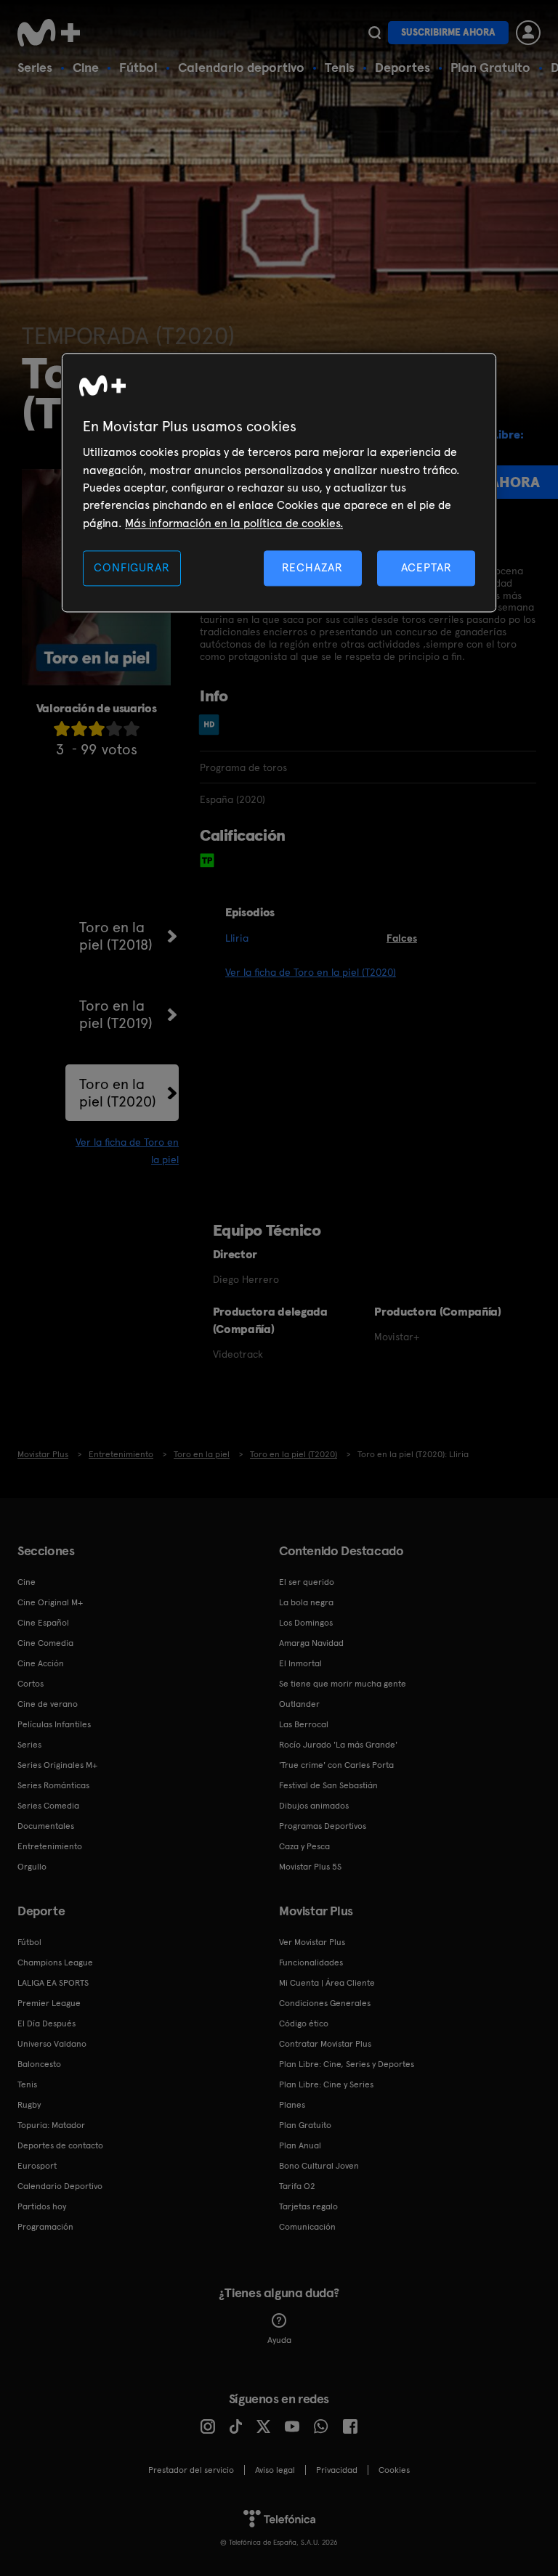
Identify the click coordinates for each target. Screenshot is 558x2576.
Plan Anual (300, 2145)
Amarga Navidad (311, 1643)
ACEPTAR (426, 568)
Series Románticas (53, 1785)
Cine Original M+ (50, 1602)
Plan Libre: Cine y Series (326, 2084)
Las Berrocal (304, 1724)
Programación (45, 2227)
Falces (402, 938)
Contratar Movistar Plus (325, 2044)
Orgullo (32, 1867)
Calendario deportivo (241, 67)
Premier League (49, 2003)
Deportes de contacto (60, 2145)
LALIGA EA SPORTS (53, 1983)
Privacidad (337, 2470)
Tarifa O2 (297, 2186)
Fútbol (138, 67)
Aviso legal (275, 2470)
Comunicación (307, 2227)
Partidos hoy (42, 2206)
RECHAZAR (312, 568)
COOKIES (394, 2470)
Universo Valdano (52, 2044)
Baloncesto (39, 2064)
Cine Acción (41, 1663)
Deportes (403, 67)
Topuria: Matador (51, 2125)
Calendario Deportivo (60, 2186)
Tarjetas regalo (308, 2206)
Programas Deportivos (323, 1826)
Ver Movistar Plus (312, 1942)
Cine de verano (48, 1704)
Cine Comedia (45, 1643)
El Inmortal (300, 1663)
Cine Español (43, 1623)
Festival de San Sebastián (328, 1785)
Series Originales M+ (57, 1765)
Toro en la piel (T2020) (118, 1093)
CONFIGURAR (132, 568)
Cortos (31, 1684)
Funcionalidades (311, 1962)
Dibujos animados (314, 1806)
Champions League (55, 1962)
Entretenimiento (50, 1846)
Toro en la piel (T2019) (116, 1014)
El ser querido (307, 1582)
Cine (86, 67)
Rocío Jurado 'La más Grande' (338, 1745)
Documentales (46, 1826)
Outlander (299, 1704)
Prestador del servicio (191, 2470)
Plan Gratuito (490, 67)
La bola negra (306, 1602)
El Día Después (46, 2023)
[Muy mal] (62, 729)
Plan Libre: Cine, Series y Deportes (347, 2064)
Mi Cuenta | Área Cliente (327, 1983)
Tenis (340, 67)
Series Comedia (48, 1806)
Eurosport (37, 2166)
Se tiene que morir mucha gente (343, 1684)
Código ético (304, 2023)
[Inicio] (54, 33)
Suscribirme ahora (448, 32)
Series (35, 67)
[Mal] (79, 729)
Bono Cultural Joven (319, 2166)
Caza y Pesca (304, 1846)
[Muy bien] (132, 729)
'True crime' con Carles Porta (336, 1765)
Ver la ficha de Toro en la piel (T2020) (311, 972)
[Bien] (114, 729)
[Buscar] (375, 33)
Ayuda (279, 2340)
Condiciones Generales (325, 2003)
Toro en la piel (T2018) (116, 936)
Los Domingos (306, 1623)
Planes (292, 2105)
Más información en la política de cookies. (234, 523)
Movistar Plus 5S (310, 1867)
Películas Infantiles (54, 1724)
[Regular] (97, 729)
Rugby (29, 2105)
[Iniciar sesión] (528, 33)
